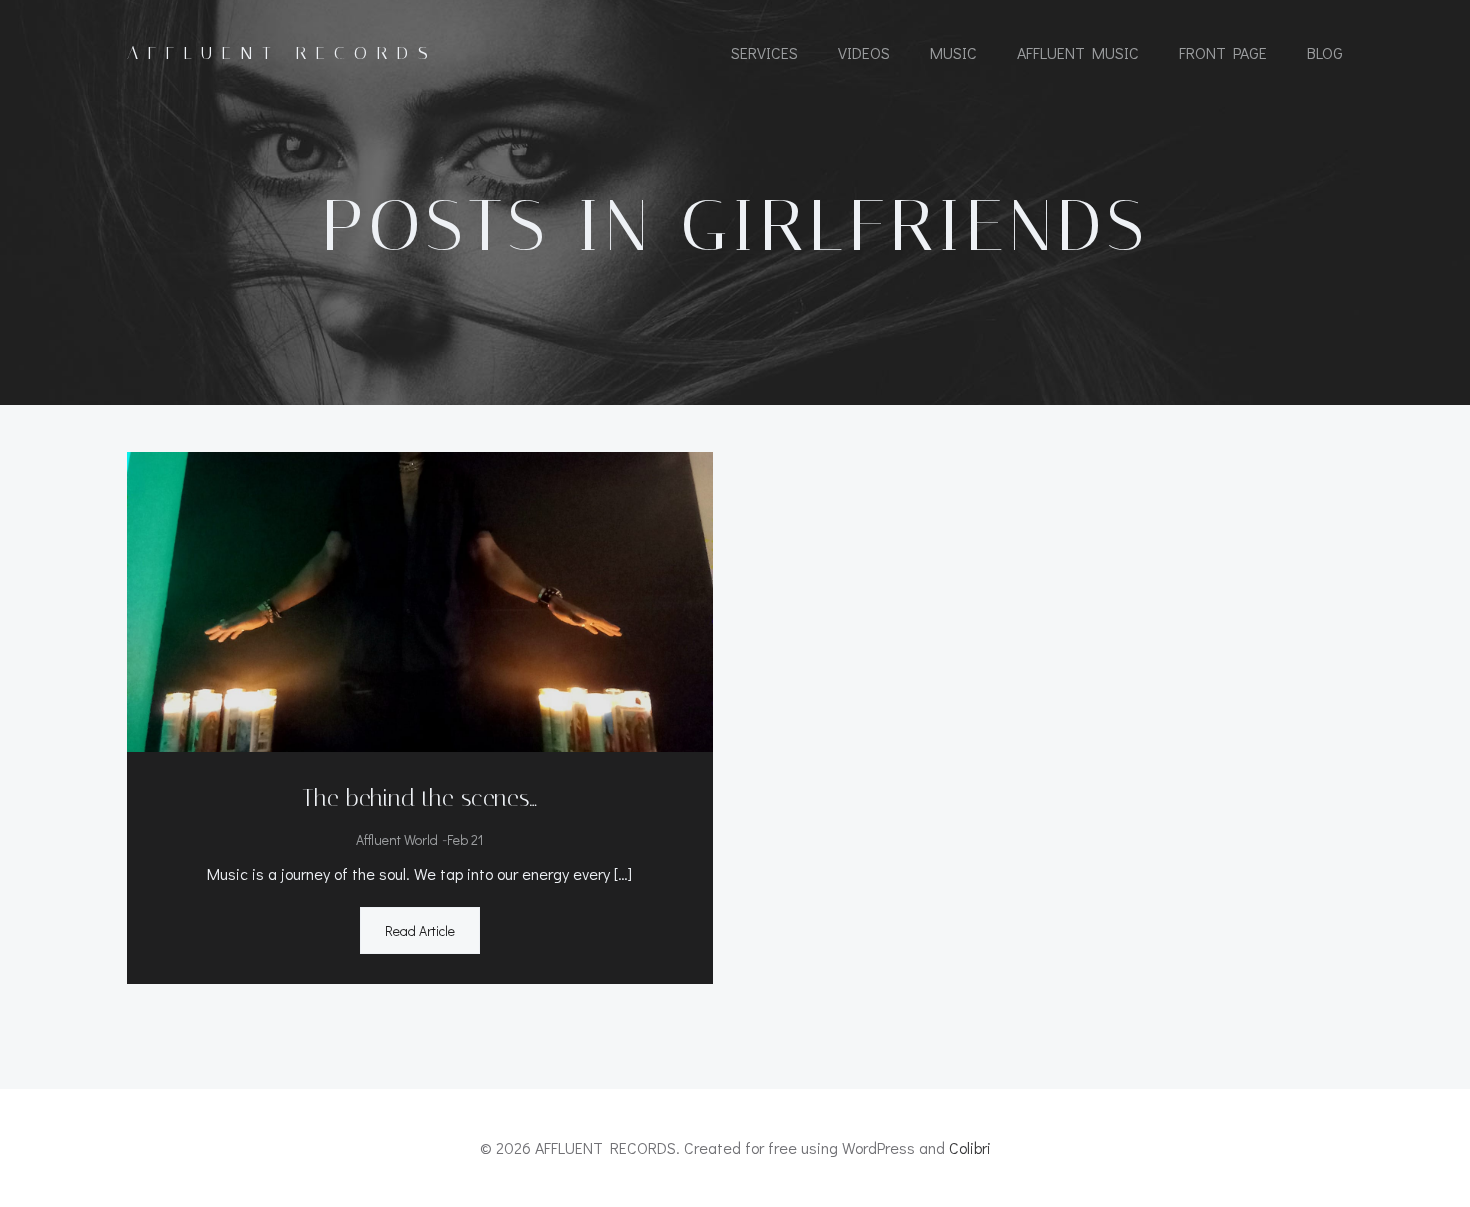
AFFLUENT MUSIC (1078, 52)
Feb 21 (465, 839)
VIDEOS (864, 52)
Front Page (1223, 52)
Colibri (970, 1147)
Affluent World (397, 839)
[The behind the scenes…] (420, 599)
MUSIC (953, 52)
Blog (1325, 52)
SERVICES (764, 52)
